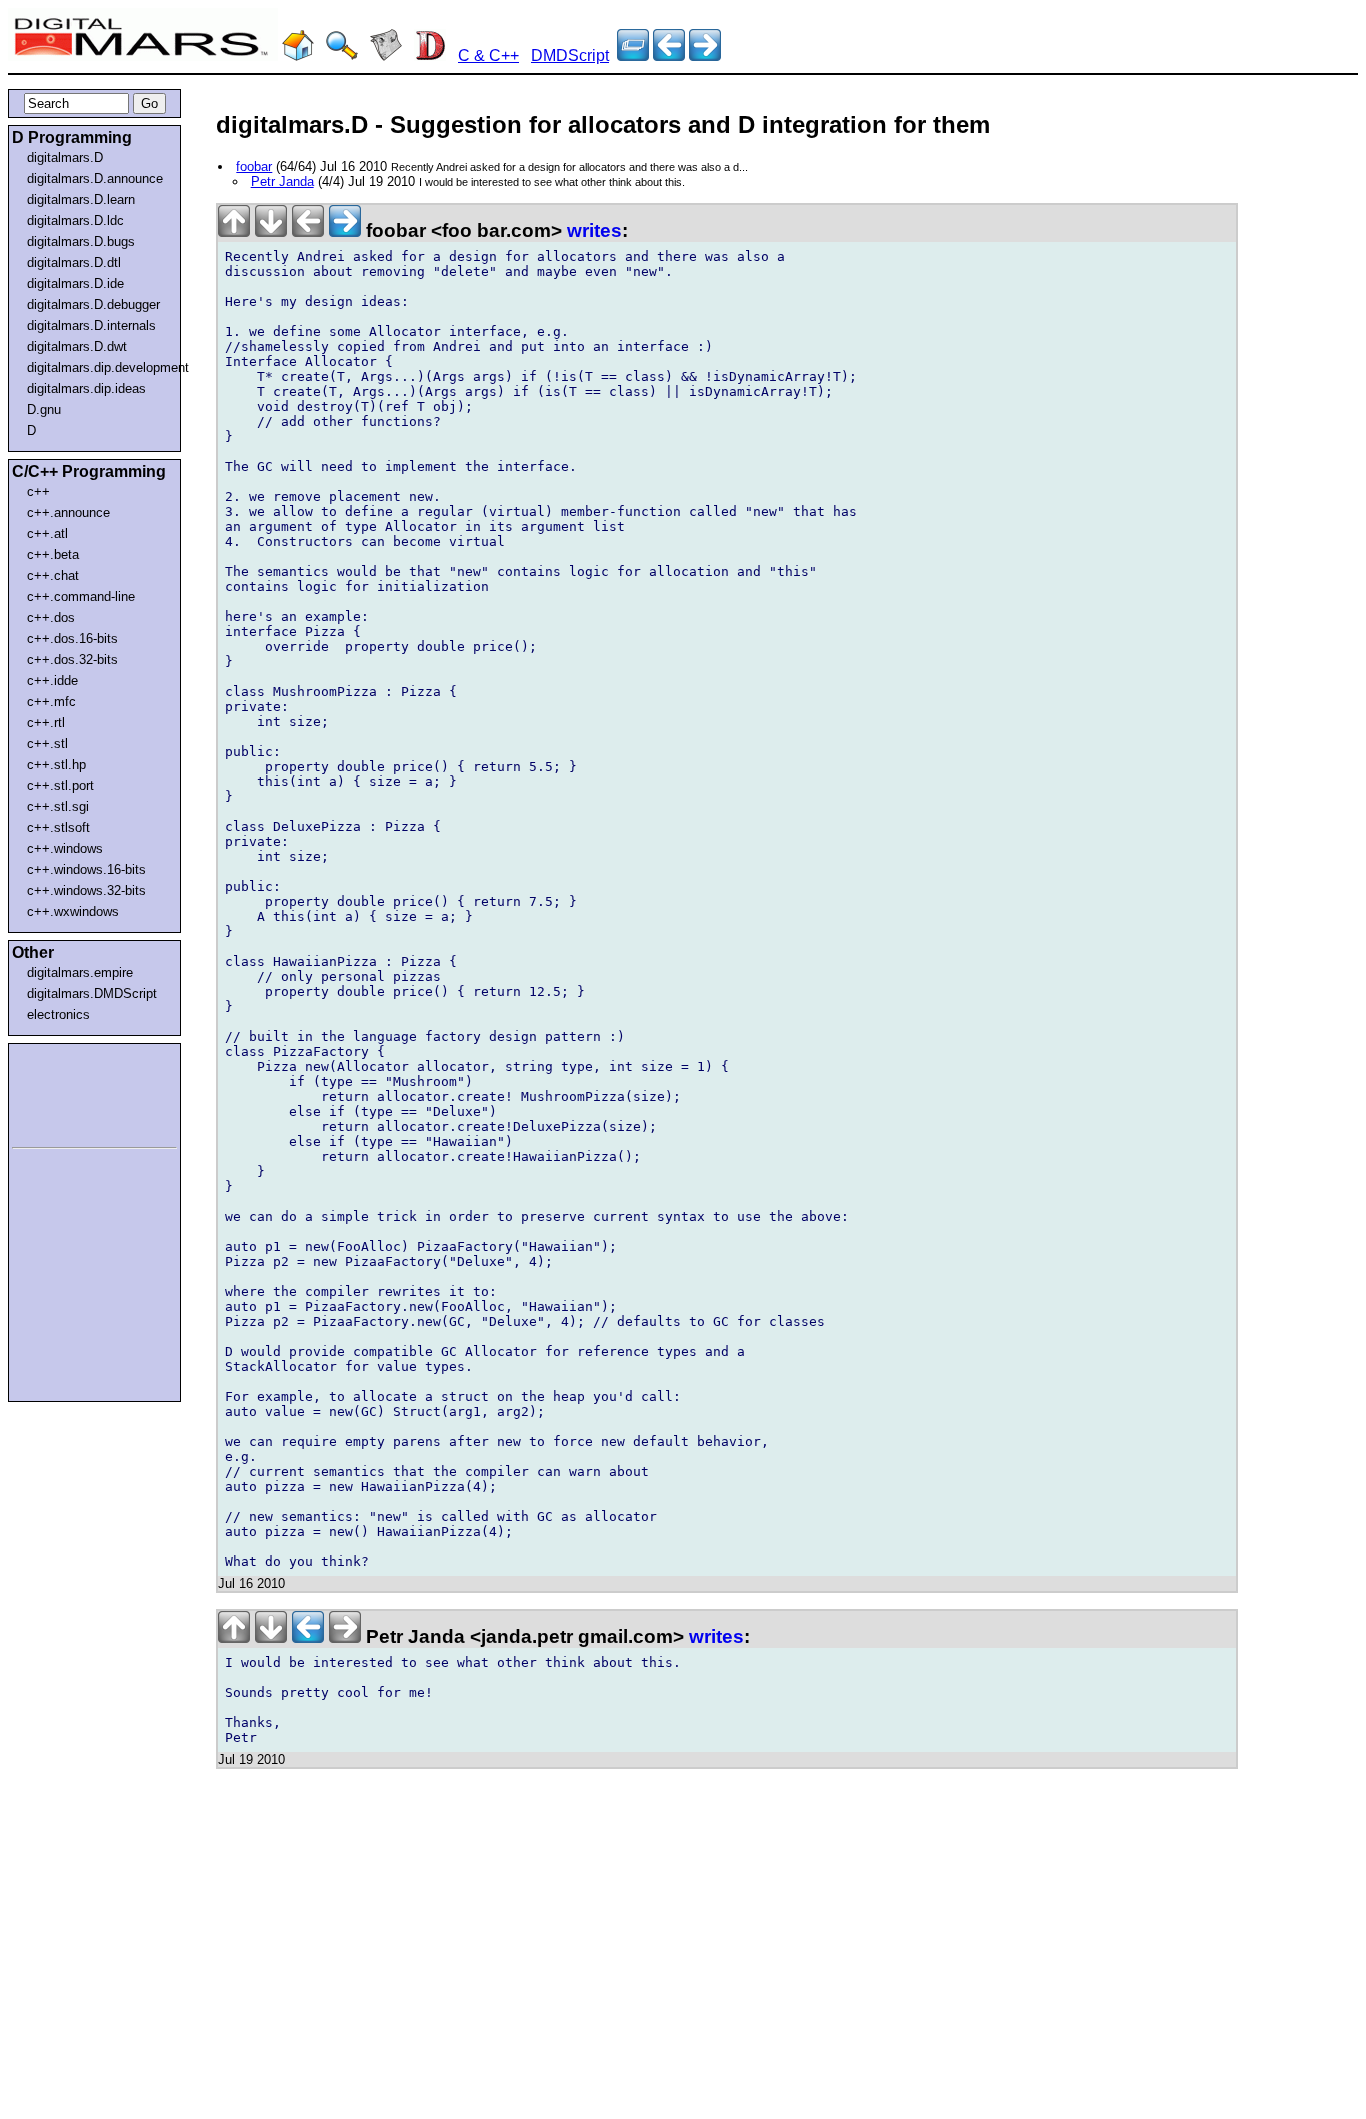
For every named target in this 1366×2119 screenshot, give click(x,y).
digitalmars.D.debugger (93, 304)
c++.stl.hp (56, 764)
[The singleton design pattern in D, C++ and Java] (705, 55)
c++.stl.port (60, 785)
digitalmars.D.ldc (75, 220)
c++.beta (53, 554)
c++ (38, 491)
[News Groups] (386, 55)
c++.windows (65, 848)
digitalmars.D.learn (81, 199)
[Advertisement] (72, 1092)
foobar (254, 166)
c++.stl (47, 743)
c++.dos (51, 617)
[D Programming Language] (430, 55)
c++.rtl (46, 722)
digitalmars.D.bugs (81, 241)
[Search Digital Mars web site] (342, 55)
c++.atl (47, 533)
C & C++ (488, 55)
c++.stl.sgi (58, 806)
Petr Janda (282, 181)
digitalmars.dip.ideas (86, 388)
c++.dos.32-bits (72, 659)
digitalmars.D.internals (91, 325)
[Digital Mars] (298, 55)
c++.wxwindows (73, 911)
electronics (58, 1014)
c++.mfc (51, 701)
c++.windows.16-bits (86, 869)
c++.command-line (81, 596)
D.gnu (44, 409)
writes (594, 230)
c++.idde (52, 680)
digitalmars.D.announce (95, 178)
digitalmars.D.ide (75, 283)
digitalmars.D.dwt (77, 346)
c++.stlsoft (58, 827)
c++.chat (53, 575)
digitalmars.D (65, 157)
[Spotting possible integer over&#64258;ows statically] (669, 55)
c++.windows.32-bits (86, 890)
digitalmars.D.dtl (74, 262)
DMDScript (570, 55)
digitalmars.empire (80, 972)
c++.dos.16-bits (72, 638)
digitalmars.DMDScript (92, 993)
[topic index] (633, 55)
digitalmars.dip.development (98, 367)
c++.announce (68, 512)
